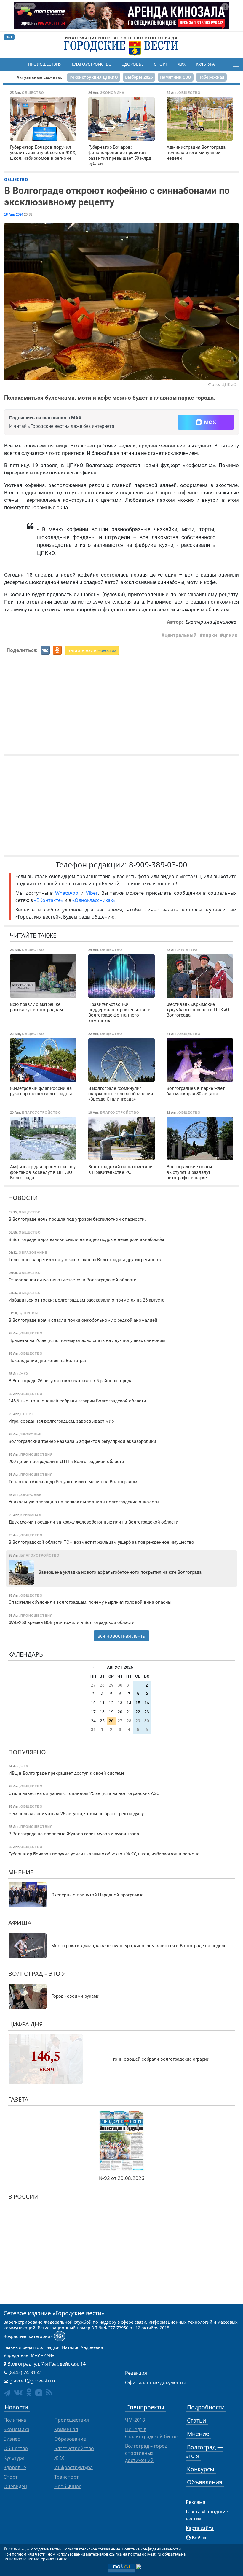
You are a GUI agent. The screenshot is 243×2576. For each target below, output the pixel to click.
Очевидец (15, 2486)
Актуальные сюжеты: (39, 77)
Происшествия (45, 64)
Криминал (66, 2429)
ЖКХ (182, 64)
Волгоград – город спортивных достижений (146, 2453)
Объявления (205, 2482)
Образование (70, 2439)
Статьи (196, 2420)
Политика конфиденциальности (151, 2549)
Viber (92, 893)
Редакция (136, 2373)
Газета (18, 2099)
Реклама (196, 2502)
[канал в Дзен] (39, 2393)
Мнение (21, 1872)
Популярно (27, 1752)
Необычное (68, 2486)
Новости (23, 1198)
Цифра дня (26, 2024)
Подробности (206, 2407)
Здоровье (133, 64)
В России (23, 2196)
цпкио (230, 635)
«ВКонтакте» (49, 900)
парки (210, 635)
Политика (15, 2420)
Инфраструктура (73, 2467)
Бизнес (12, 2439)
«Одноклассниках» (94, 900)
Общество (16, 179)
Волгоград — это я (204, 2451)
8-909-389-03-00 (158, 865)
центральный (181, 635)
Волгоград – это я (37, 1973)
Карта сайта (200, 2528)
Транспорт (67, 2477)
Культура (205, 64)
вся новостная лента (121, 1636)
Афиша (20, 1923)
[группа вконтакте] (18, 2392)
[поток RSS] (49, 2392)
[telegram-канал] (7, 2393)
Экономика (16, 2429)
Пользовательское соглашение (91, 2549)
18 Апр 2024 (14, 214)
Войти (199, 2538)
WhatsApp (68, 893)
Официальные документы (155, 2382)
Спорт (160, 64)
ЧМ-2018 (135, 2420)
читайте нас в (92, 650)
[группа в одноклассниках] (29, 2392)
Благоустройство (92, 64)
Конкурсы (201, 2469)
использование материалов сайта (36, 2559)
